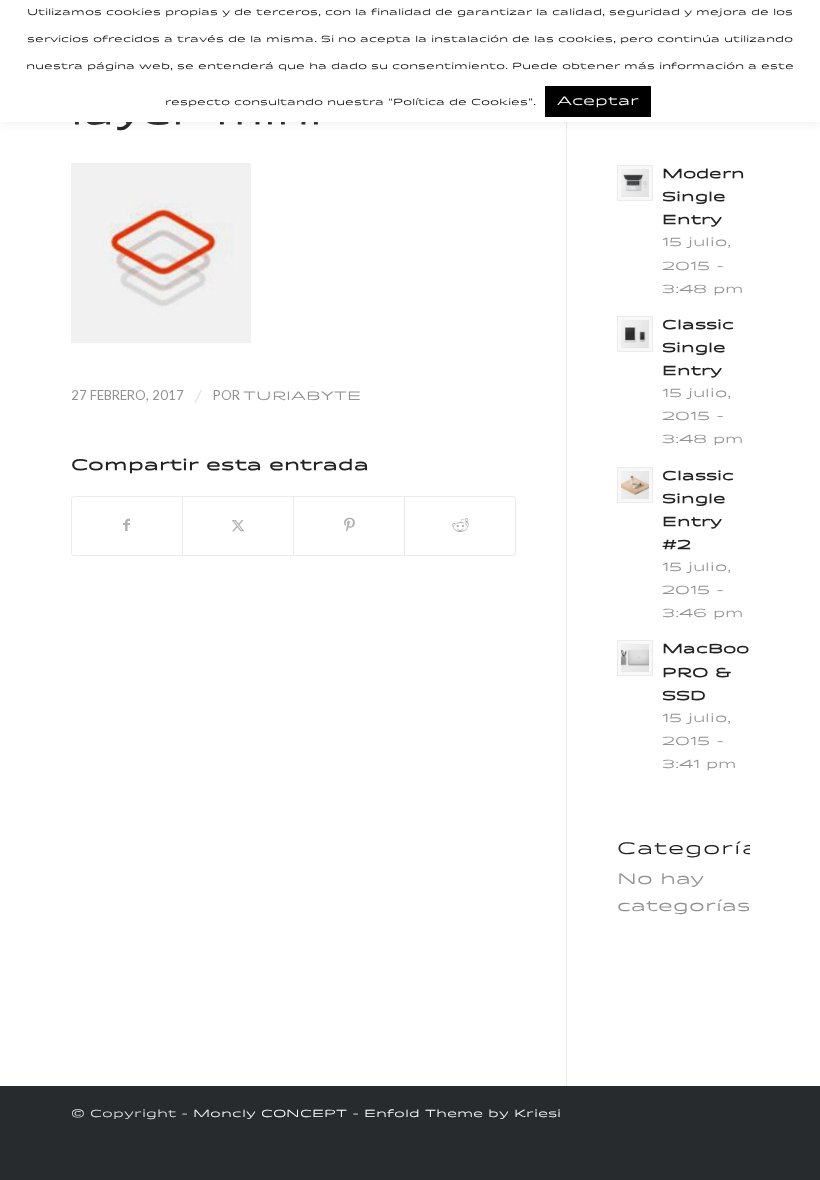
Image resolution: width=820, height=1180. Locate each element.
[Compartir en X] (238, 526)
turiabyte (302, 396)
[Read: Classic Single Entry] (635, 334)
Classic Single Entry (698, 348)
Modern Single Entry (703, 197)
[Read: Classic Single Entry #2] (635, 485)
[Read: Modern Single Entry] (635, 183)
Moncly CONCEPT (270, 1114)
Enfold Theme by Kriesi (462, 1114)
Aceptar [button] (598, 101)
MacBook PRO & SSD (712, 672)
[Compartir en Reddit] (460, 526)
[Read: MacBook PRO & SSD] (635, 658)
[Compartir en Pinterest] (349, 526)
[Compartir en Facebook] (127, 526)
